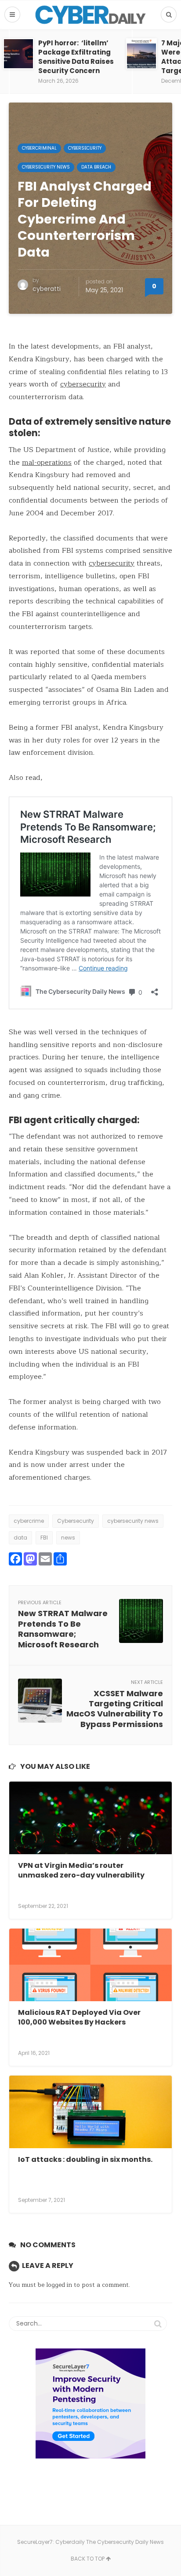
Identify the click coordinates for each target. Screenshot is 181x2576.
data (20, 1538)
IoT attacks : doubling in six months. (85, 2159)
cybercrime (29, 1521)
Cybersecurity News (46, 167)
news (68, 1538)
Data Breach (96, 167)
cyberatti (47, 289)
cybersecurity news (133, 1521)
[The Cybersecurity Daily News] (90, 15)
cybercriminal (39, 148)
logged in (59, 2285)
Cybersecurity (85, 148)
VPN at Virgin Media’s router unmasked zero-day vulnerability (81, 1870)
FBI (44, 1538)
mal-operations (47, 463)
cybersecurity (83, 384)
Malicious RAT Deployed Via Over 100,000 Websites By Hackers (79, 2017)
